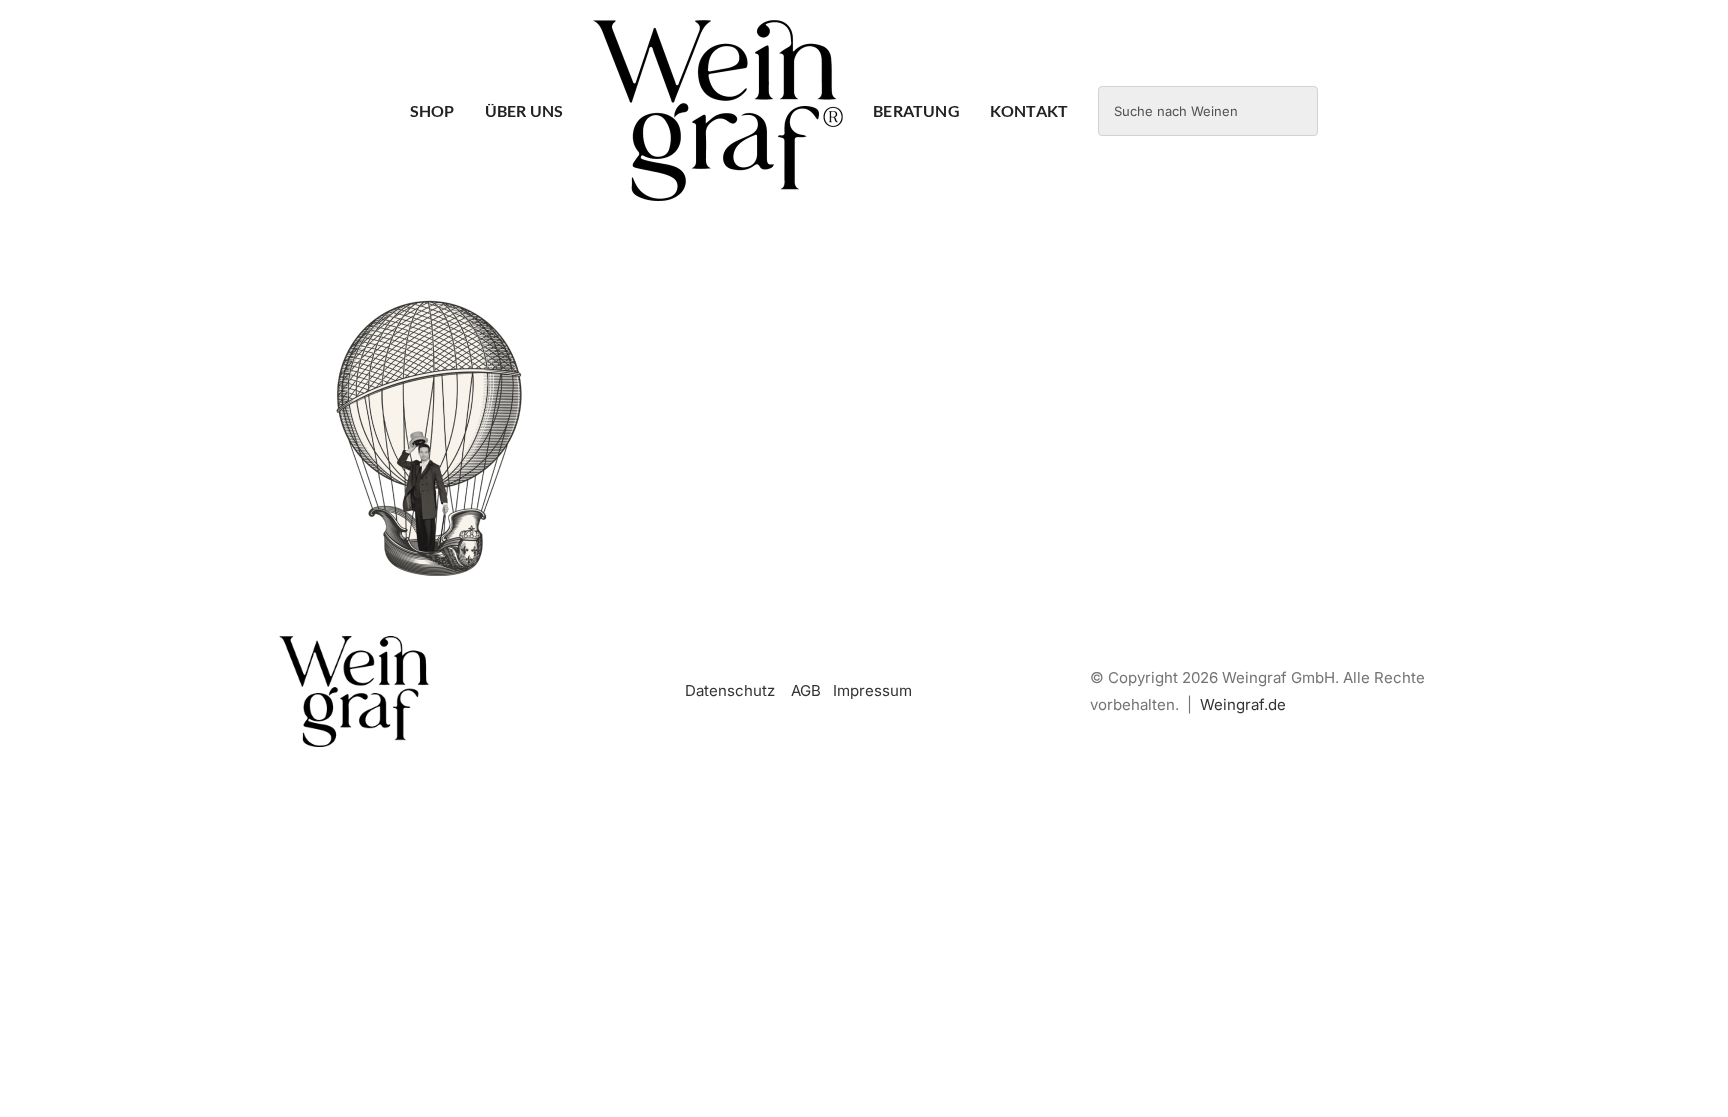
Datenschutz (730, 690)
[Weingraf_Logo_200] (354, 643)
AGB (806, 690)
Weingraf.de (1243, 704)
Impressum (872, 690)
